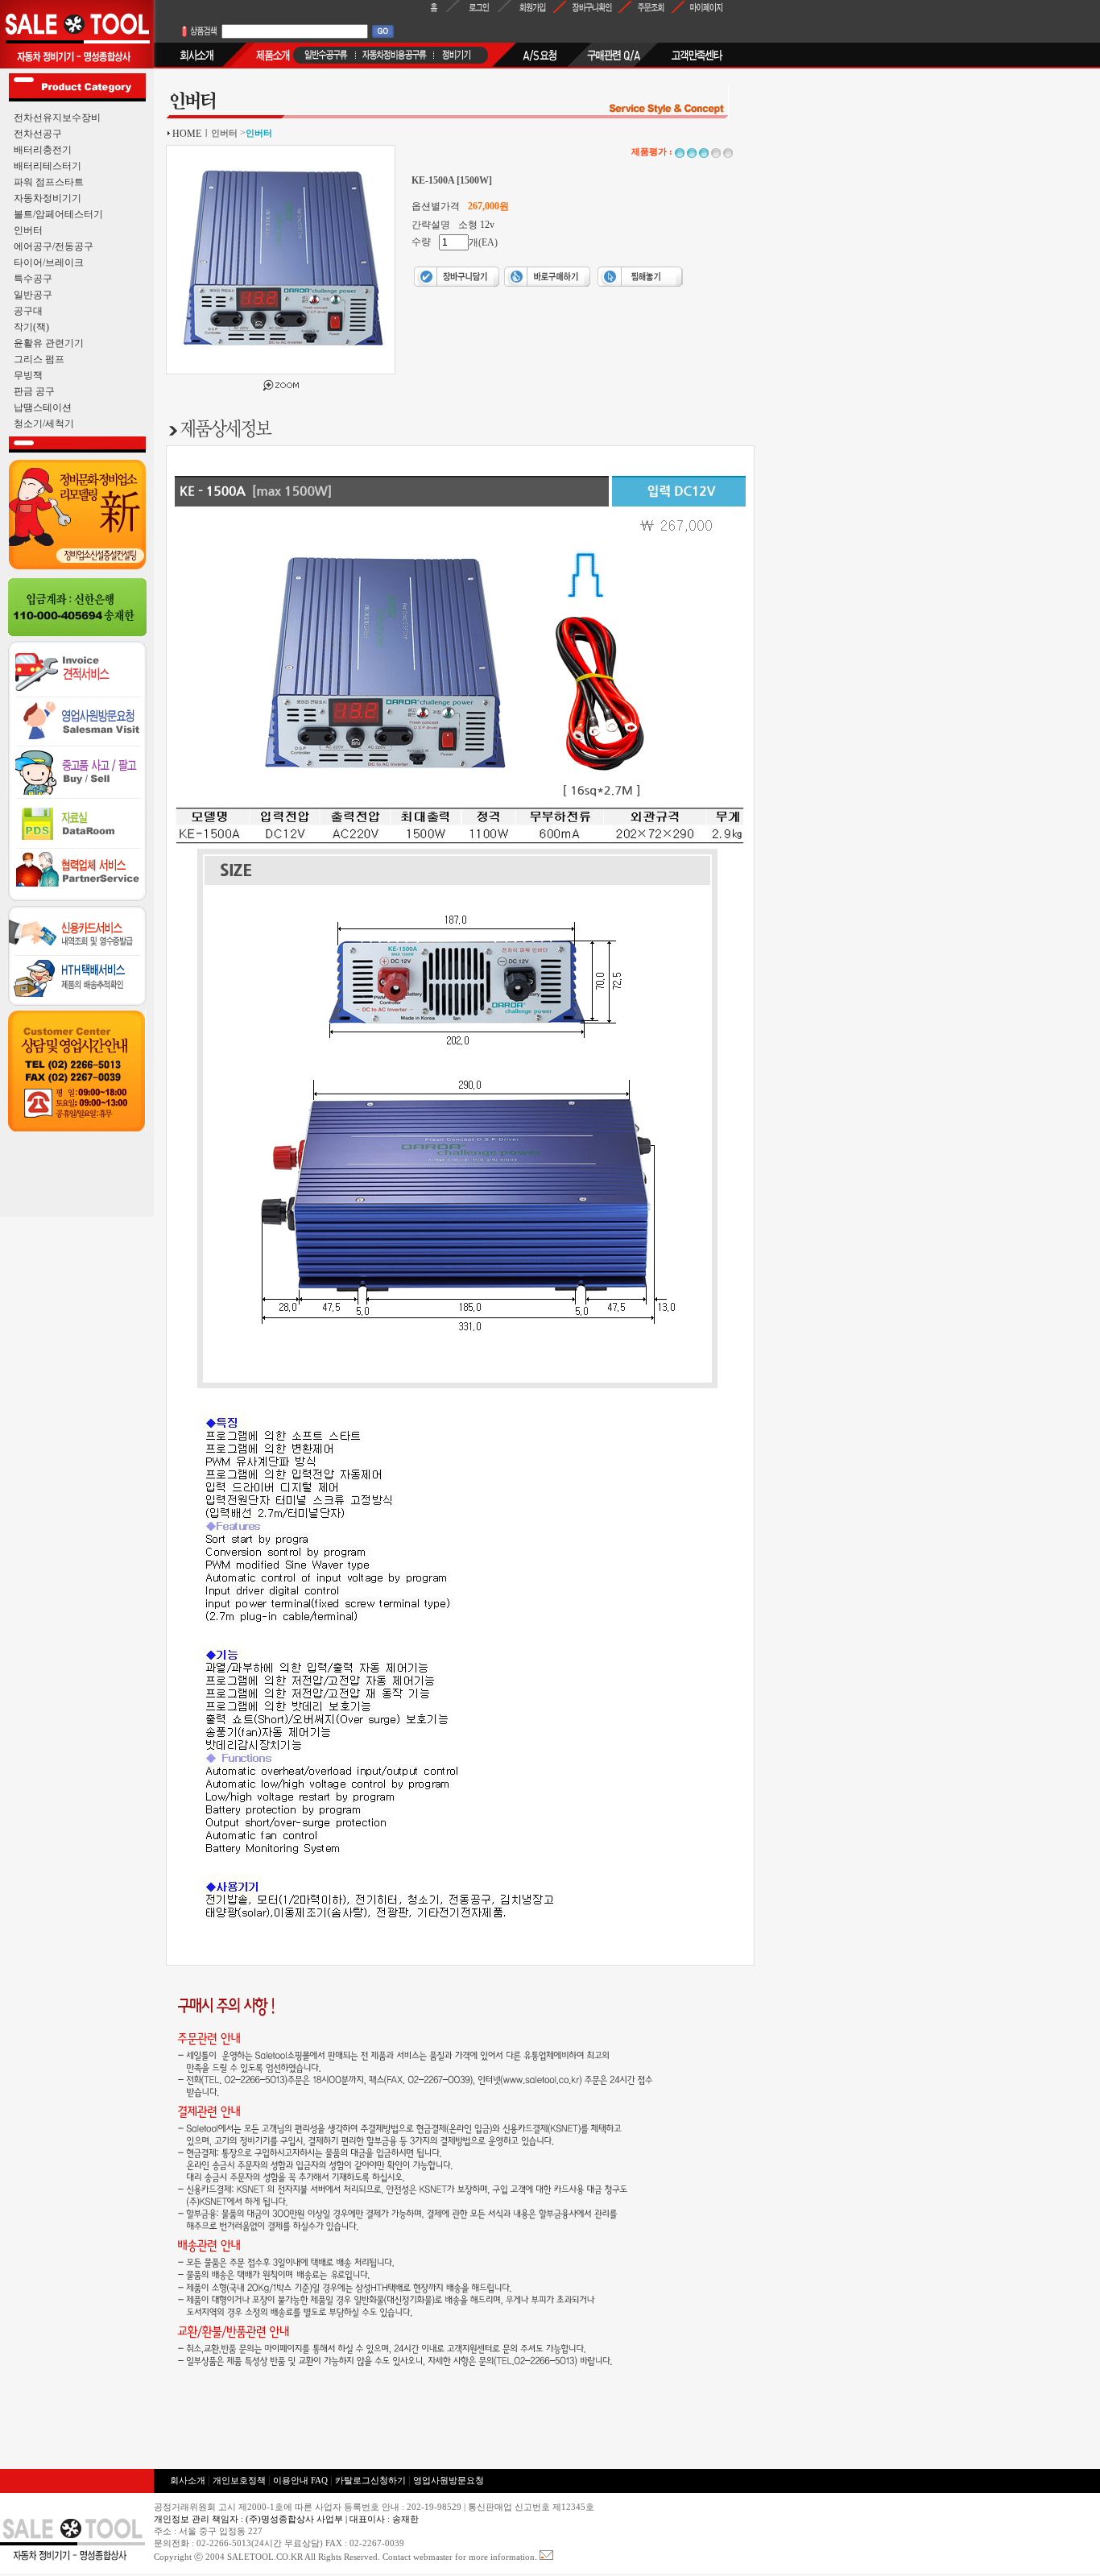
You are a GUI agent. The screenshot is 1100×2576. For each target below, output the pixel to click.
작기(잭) (31, 327)
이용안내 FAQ (302, 2481)
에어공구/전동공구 (54, 246)
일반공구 (33, 295)
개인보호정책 (239, 2481)
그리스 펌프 (39, 359)
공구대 (28, 311)
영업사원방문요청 (449, 2481)
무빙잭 (28, 375)
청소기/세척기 (44, 424)
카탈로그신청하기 (370, 2481)
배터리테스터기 (48, 166)
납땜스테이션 (43, 407)
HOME (187, 134)
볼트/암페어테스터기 (58, 214)
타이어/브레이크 (49, 263)
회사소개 (188, 2481)
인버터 (28, 230)
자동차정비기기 (48, 198)
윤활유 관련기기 (49, 343)
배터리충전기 (43, 150)
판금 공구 (34, 391)
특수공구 (33, 279)
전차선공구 (38, 134)
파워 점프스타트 (49, 182)
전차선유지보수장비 (57, 118)
